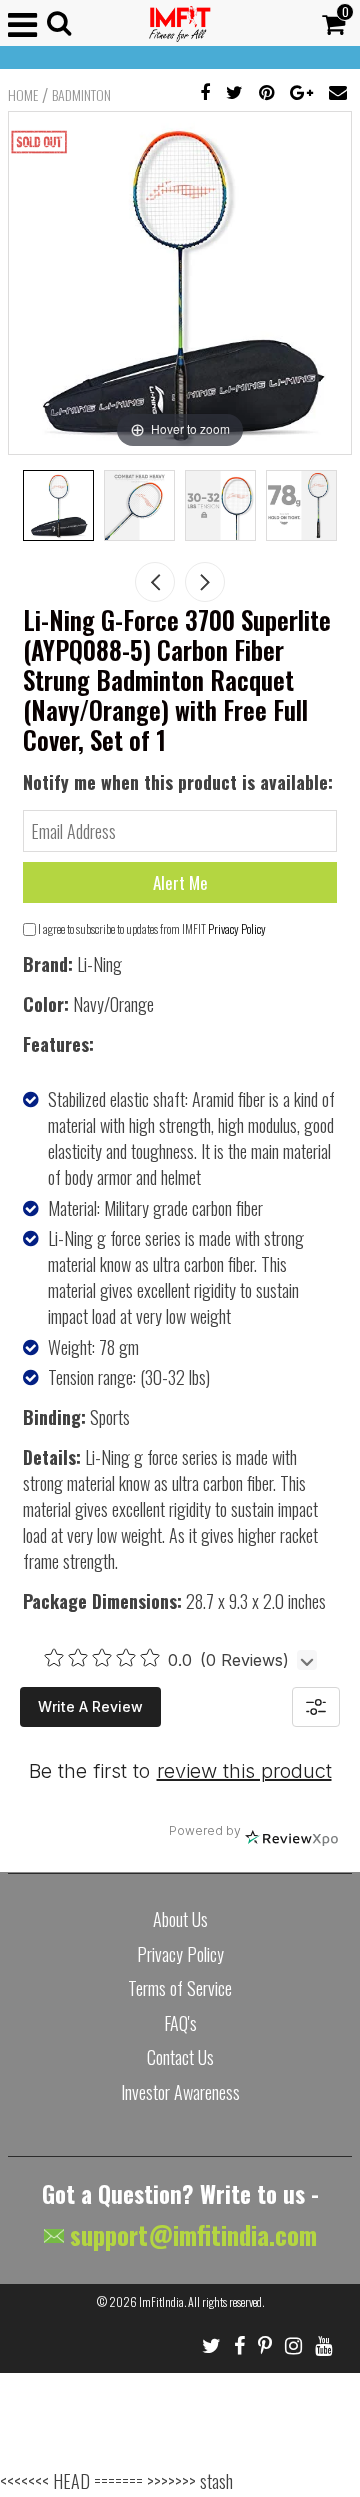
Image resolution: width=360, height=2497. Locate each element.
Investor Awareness (180, 2092)
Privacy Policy (237, 928)
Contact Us (180, 2057)
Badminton (81, 95)
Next (205, 582)
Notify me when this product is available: (178, 782)
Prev (155, 582)
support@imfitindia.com (190, 2234)
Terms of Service (180, 1988)
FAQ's (180, 2023)
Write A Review (90, 1706)
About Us (180, 1919)
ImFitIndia (161, 2301)
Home (23, 95)
